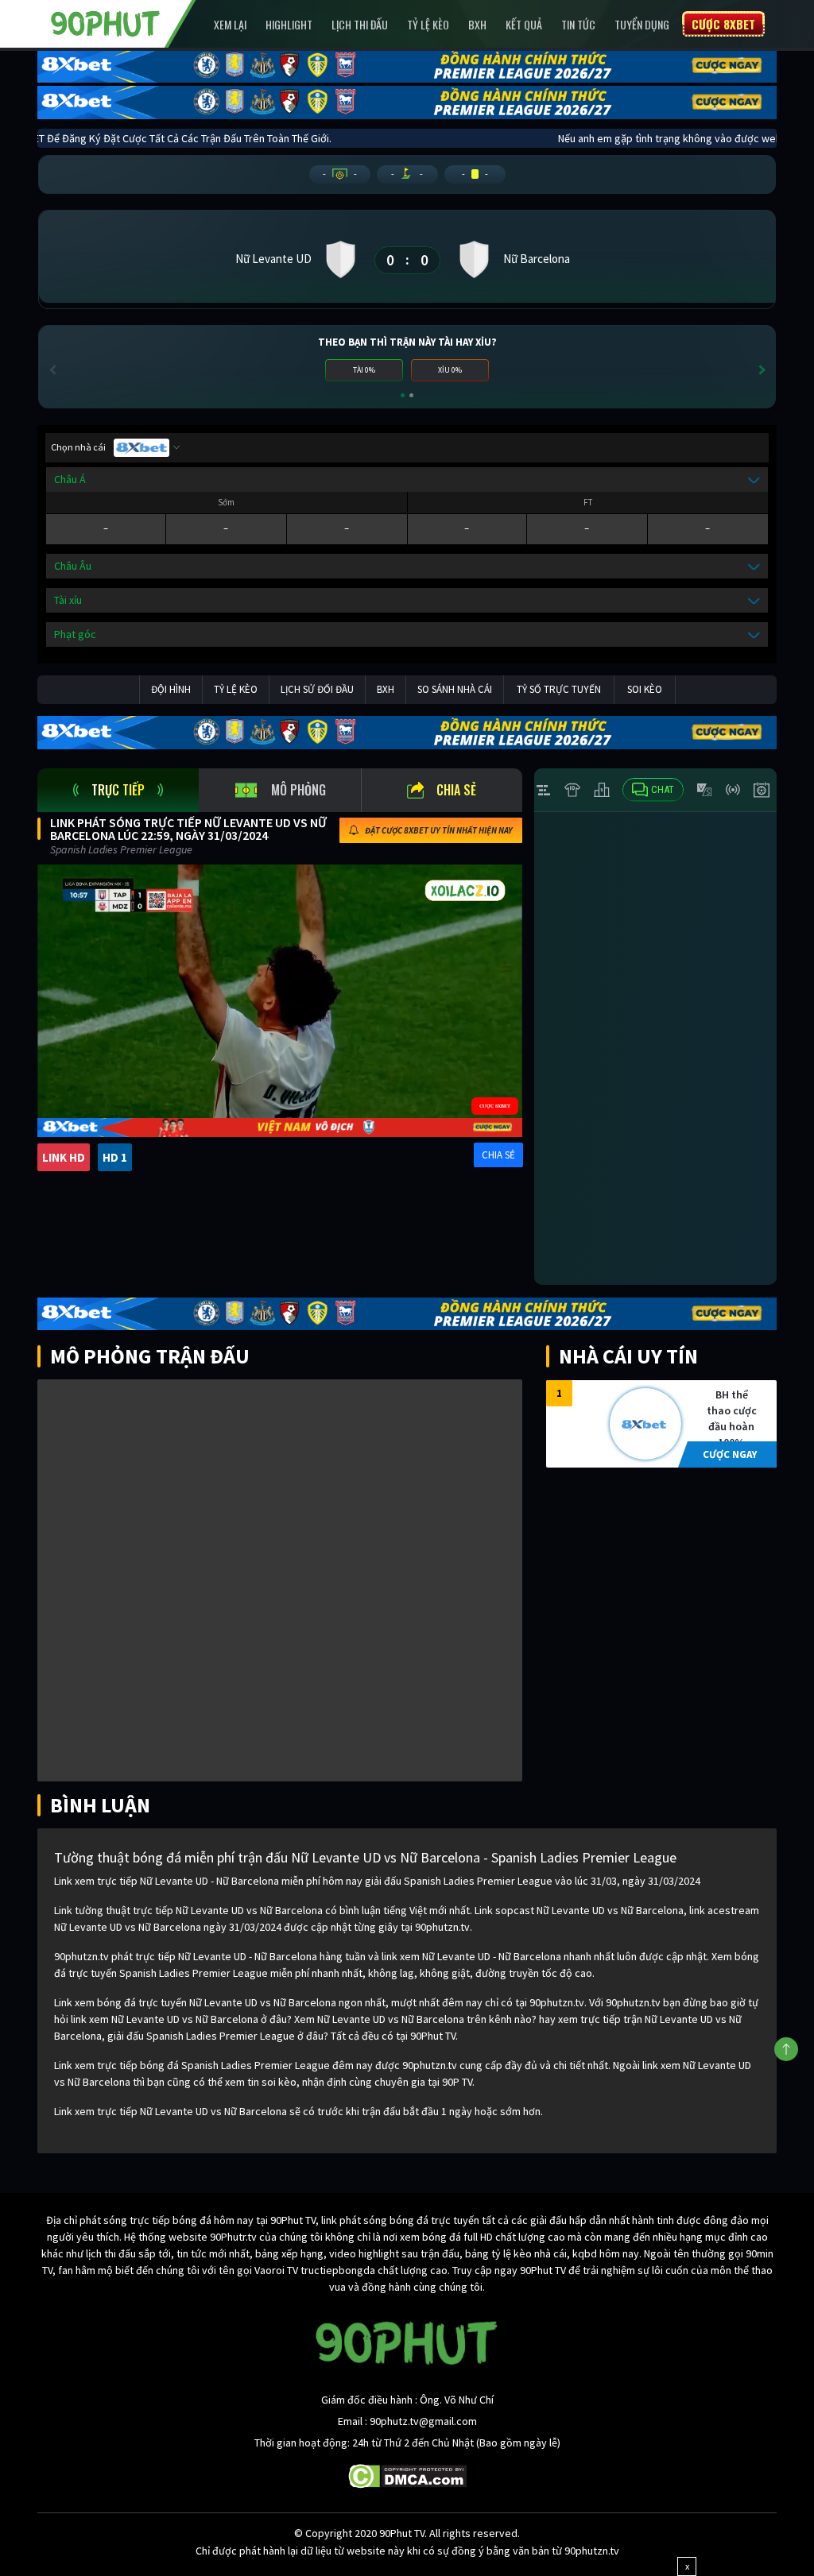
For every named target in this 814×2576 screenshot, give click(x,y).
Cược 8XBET (723, 24)
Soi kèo (645, 689)
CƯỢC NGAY (730, 1454)
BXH (477, 24)
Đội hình (171, 689)
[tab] (118, 790)
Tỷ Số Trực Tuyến (559, 689)
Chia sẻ (456, 790)
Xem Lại (230, 24)
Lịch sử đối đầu (317, 689)
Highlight (289, 24)
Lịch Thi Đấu (360, 24)
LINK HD (64, 1157)
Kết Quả (524, 24)
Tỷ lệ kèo (428, 24)
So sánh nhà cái (455, 689)
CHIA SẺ (498, 1155)
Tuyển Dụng (642, 24)
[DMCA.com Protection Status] (407, 2475)
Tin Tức (578, 24)
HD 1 (115, 1157)
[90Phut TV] (106, 22)
